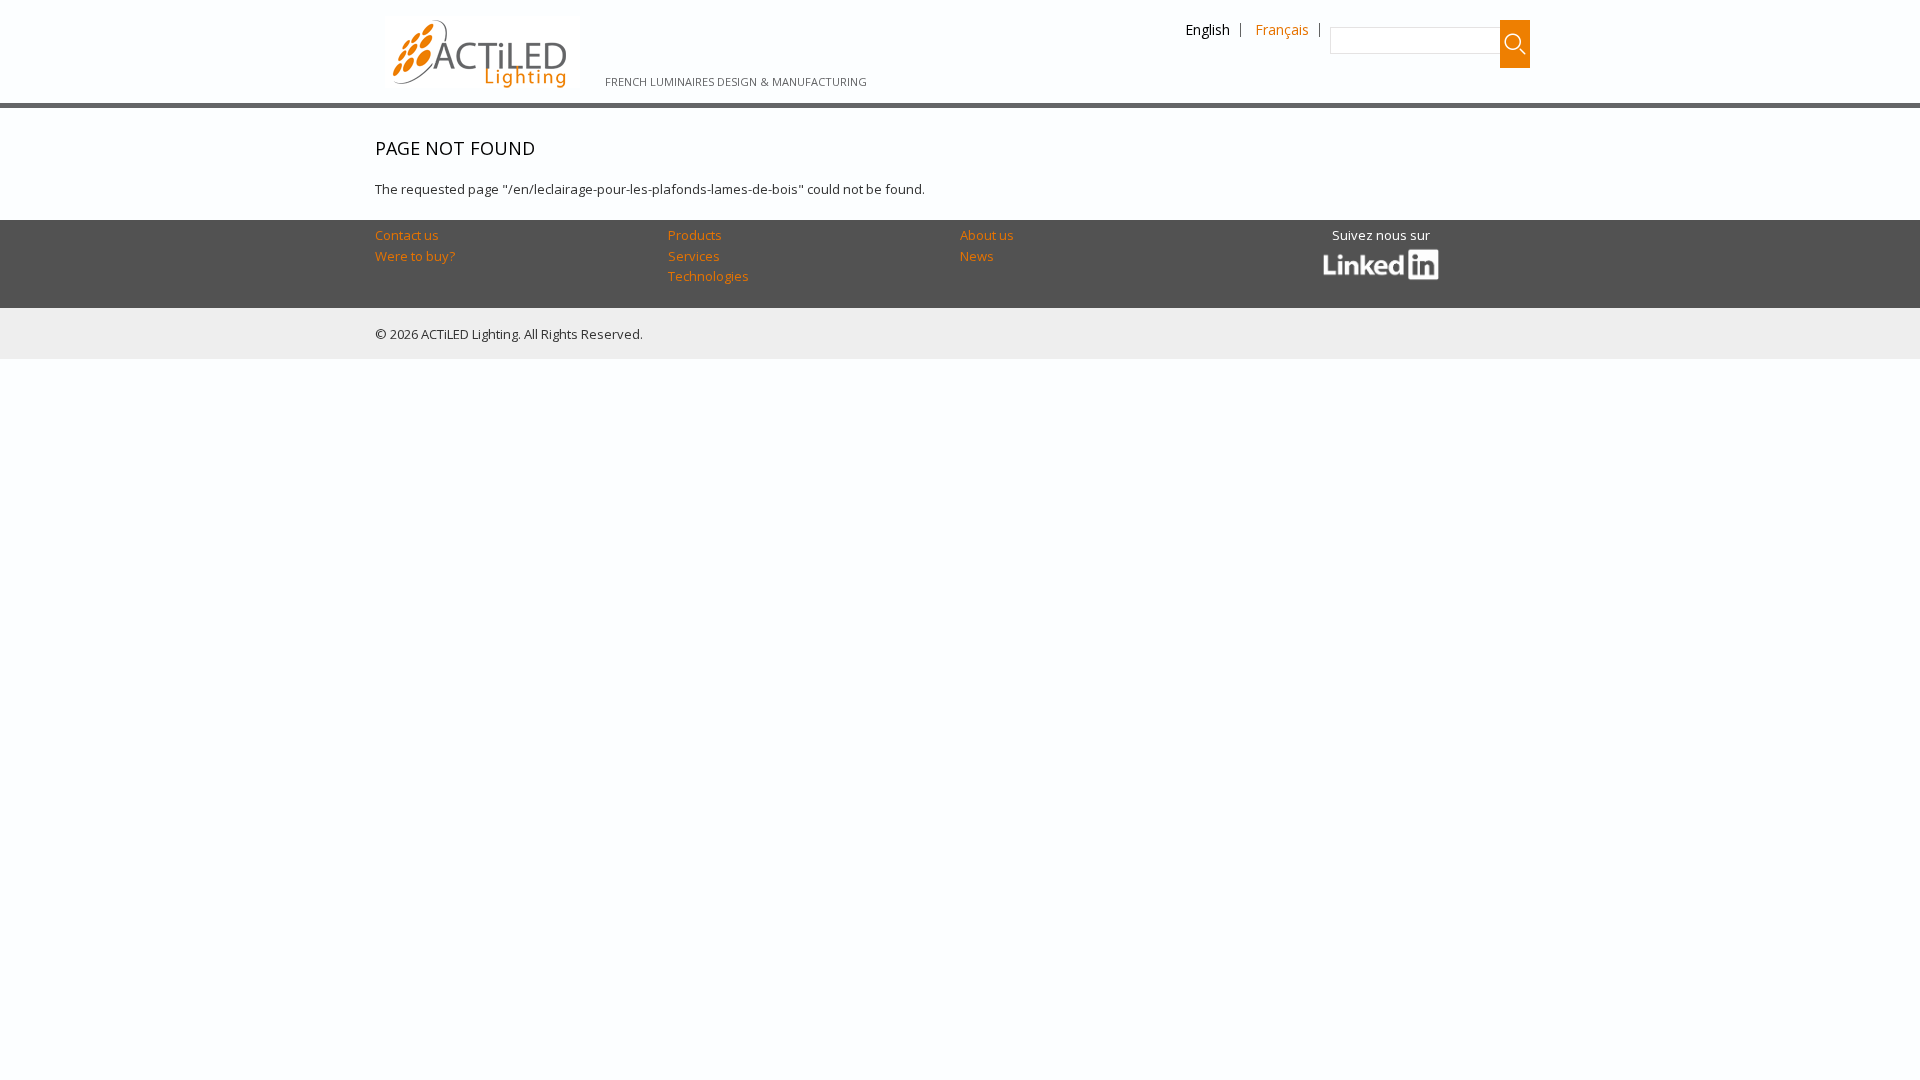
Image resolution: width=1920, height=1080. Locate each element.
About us (987, 235)
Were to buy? (415, 256)
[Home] (482, 52)
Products (695, 235)
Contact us (407, 235)
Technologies (708, 276)
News (977, 256)
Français (1282, 29)
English (1207, 29)
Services (694, 256)
